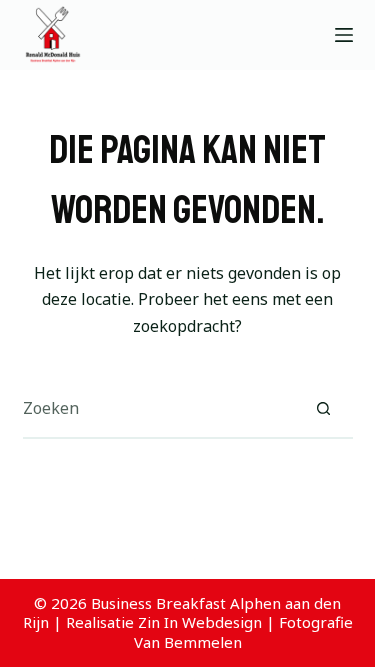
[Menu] (344, 35)
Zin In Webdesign (200, 622)
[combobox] (159, 408)
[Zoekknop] (324, 408)
